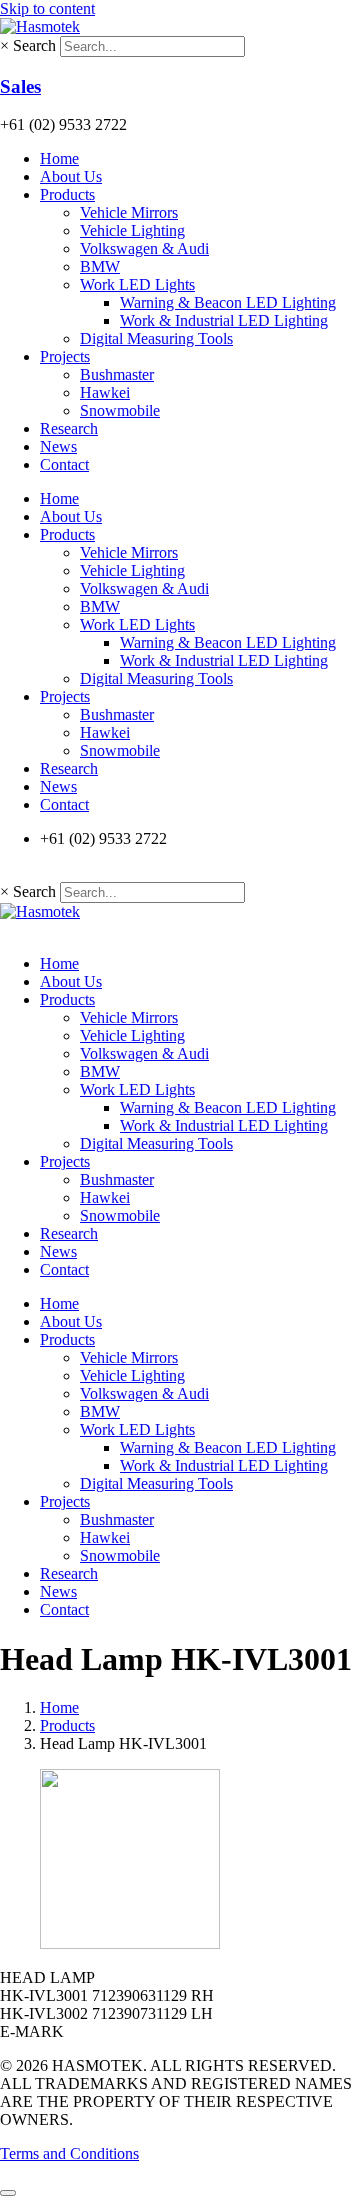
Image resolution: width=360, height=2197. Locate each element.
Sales (20, 86)
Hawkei (105, 392)
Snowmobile (120, 410)
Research (69, 428)
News (58, 446)
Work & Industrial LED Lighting (224, 320)
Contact (64, 464)
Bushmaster (117, 374)
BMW (100, 266)
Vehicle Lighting (132, 230)
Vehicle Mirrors (129, 212)
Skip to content (47, 8)
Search (34, 45)
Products (67, 194)
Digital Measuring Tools (156, 338)
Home (59, 158)
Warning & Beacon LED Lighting (228, 302)
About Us (71, 176)
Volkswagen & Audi (144, 248)
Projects (65, 356)
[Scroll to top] (8, 2193)
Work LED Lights (137, 284)
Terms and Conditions (69, 2153)
